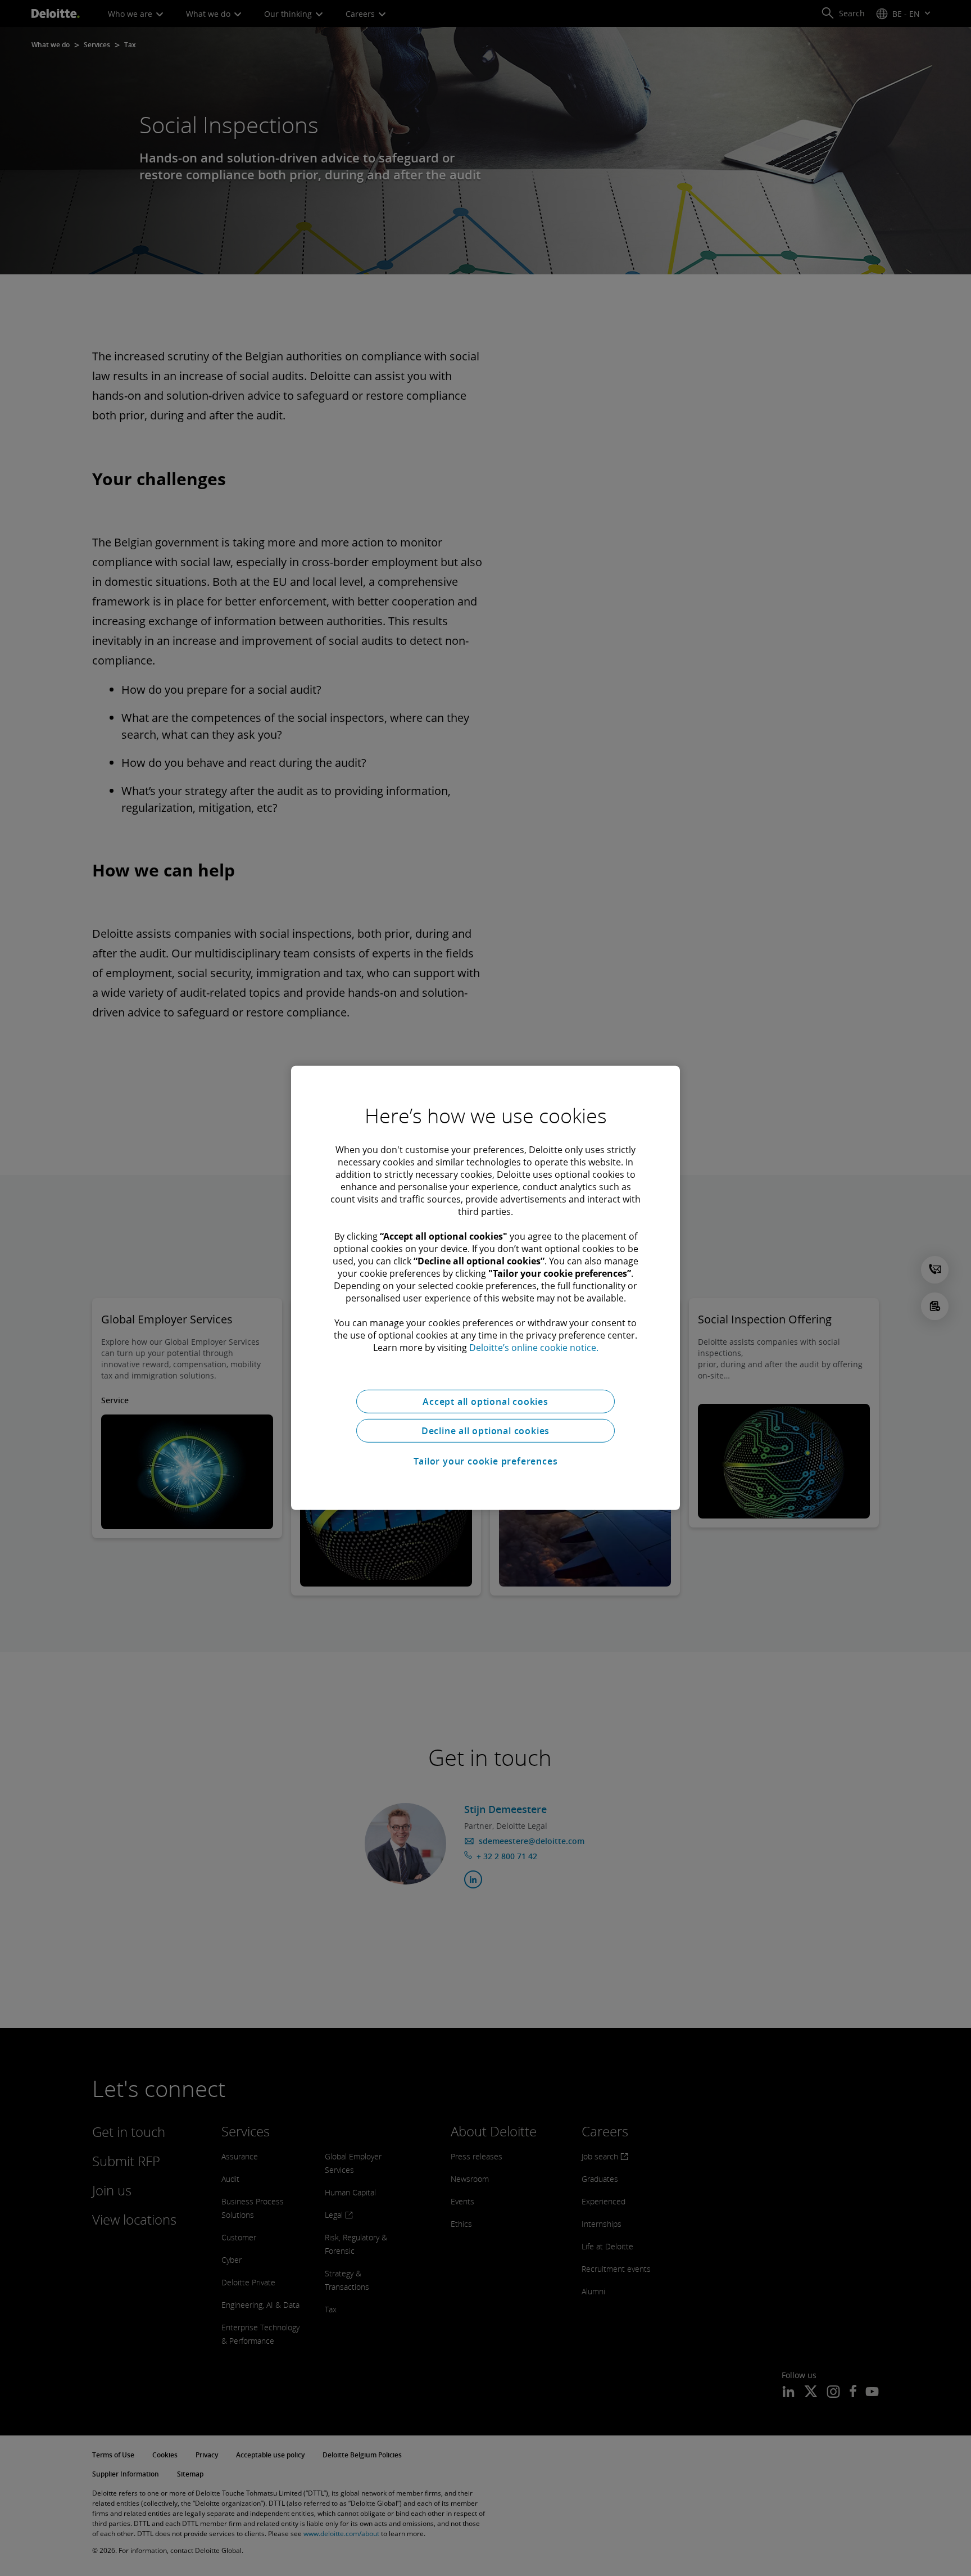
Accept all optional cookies (485, 1402)
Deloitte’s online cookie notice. (534, 1348)
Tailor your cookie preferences (486, 1461)
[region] (485, 1288)
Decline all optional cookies (485, 1431)
